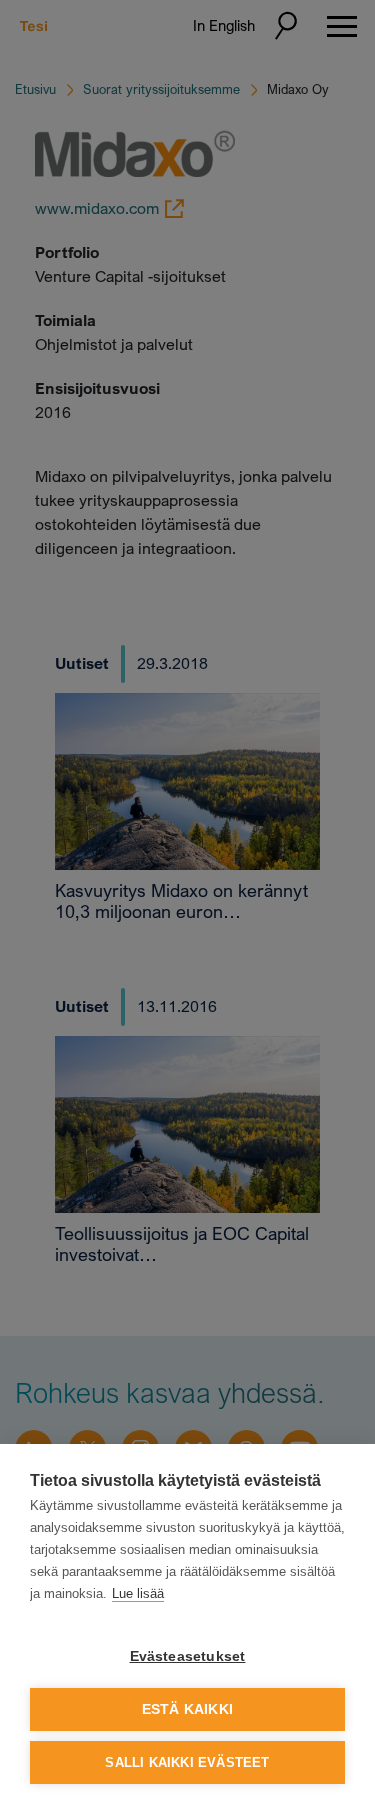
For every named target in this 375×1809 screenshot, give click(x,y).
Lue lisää (138, 1593)
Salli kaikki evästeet (187, 1762)
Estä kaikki (187, 1709)
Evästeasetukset (188, 1656)
